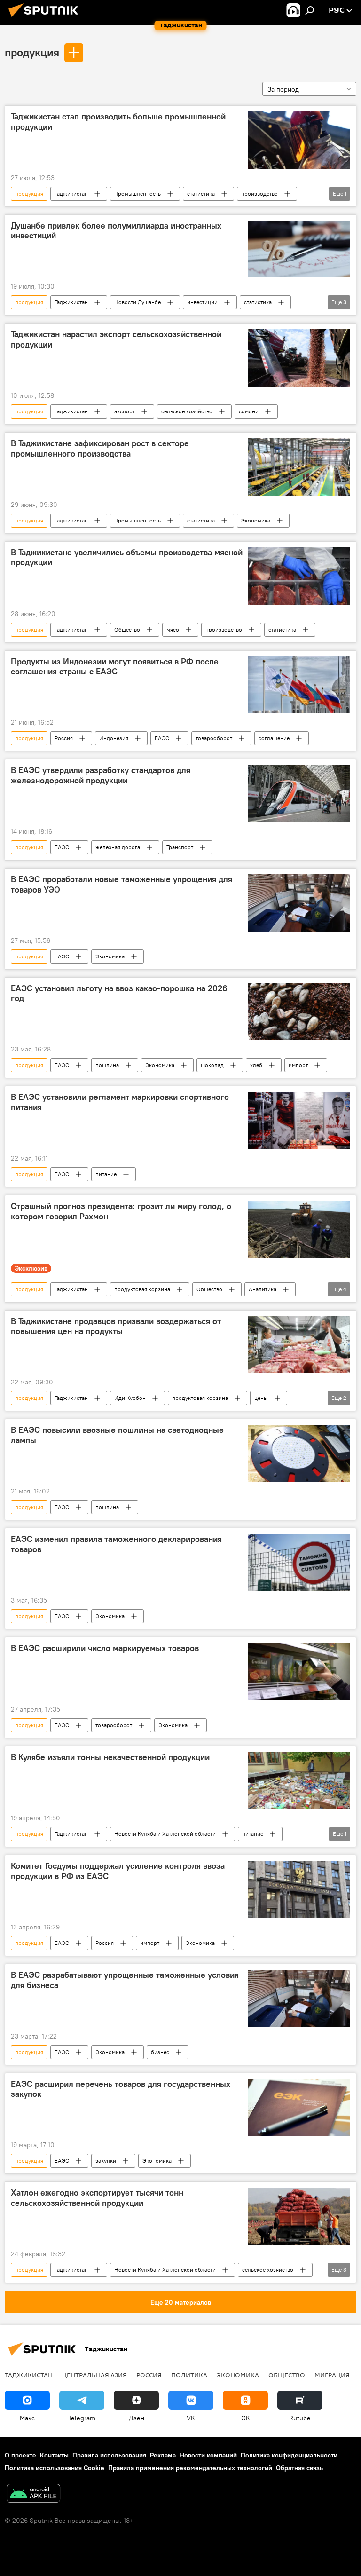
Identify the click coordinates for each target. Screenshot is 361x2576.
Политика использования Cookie (55, 2468)
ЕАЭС (162, 738)
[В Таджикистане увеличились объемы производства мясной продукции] (299, 576)
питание (106, 1174)
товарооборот (214, 738)
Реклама (163, 2455)
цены (261, 1398)
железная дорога (118, 847)
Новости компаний (208, 2455)
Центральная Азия (94, 2375)
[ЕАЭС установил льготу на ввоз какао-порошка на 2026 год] (299, 1012)
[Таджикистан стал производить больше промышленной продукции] (299, 140)
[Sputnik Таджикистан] (46, 18)
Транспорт (180, 847)
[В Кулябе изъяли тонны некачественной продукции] (299, 1781)
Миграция (332, 2375)
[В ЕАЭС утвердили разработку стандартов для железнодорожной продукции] (299, 794)
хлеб (256, 1065)
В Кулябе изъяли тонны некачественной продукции (110, 1757)
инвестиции (202, 302)
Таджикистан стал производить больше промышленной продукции (118, 122)
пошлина (107, 1065)
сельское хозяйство (187, 411)
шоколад (212, 1065)
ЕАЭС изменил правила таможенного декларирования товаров (116, 1544)
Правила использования (109, 2455)
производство (259, 194)
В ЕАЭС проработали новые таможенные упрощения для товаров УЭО (122, 885)
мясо (173, 629)
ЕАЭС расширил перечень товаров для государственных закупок (121, 2089)
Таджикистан (71, 194)
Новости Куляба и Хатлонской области (165, 1834)
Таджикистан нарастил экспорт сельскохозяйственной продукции (116, 340)
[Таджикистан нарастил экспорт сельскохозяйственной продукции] (299, 358)
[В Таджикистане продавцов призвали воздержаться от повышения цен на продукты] (299, 1345)
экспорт (125, 411)
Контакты (54, 2455)
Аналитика (263, 1289)
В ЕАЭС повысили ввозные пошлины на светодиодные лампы (117, 1435)
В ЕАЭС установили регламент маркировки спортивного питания (120, 1102)
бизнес (160, 2052)
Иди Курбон (130, 1398)
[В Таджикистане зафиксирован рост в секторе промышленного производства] (299, 467)
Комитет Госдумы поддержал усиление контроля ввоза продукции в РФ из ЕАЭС (118, 1871)
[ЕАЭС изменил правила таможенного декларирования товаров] (299, 1563)
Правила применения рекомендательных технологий (190, 2468)
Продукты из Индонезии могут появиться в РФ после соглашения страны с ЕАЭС (115, 667)
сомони (249, 411)
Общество (127, 629)
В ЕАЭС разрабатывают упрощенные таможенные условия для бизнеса (125, 1980)
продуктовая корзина (142, 1289)
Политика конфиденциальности (289, 2455)
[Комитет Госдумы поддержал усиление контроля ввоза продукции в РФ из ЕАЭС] (299, 1889)
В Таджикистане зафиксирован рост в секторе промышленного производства (100, 449)
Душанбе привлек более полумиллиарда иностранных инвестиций (116, 231)
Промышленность (137, 194)
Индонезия (114, 738)
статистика (201, 194)
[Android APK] (33, 2494)
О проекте (20, 2455)
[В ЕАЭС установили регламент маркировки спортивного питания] (299, 1121)
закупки (106, 2161)
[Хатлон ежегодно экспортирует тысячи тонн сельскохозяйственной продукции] (299, 2216)
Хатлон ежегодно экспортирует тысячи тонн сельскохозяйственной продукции (97, 2198)
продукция (32, 52)
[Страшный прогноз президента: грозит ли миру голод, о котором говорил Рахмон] (299, 1230)
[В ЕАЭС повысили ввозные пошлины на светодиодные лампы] (299, 1454)
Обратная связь (299, 2468)
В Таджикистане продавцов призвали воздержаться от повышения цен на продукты (116, 1327)
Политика (189, 2375)
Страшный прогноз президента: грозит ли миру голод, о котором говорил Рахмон (121, 1211)
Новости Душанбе (137, 302)
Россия (64, 738)
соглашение (274, 738)
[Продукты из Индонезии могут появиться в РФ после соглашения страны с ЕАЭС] (299, 685)
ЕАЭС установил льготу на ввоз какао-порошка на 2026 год (119, 994)
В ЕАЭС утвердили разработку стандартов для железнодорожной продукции (101, 775)
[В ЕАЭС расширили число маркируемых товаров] (299, 1672)
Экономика (256, 520)
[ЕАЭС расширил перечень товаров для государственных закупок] (299, 2108)
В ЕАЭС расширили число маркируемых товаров (105, 1648)
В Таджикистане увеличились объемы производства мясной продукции (127, 558)
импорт (298, 1065)
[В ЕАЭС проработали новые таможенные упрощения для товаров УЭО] (299, 903)
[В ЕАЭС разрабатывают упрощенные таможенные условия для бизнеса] (299, 1999)
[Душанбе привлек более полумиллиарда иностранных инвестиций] (299, 249)
